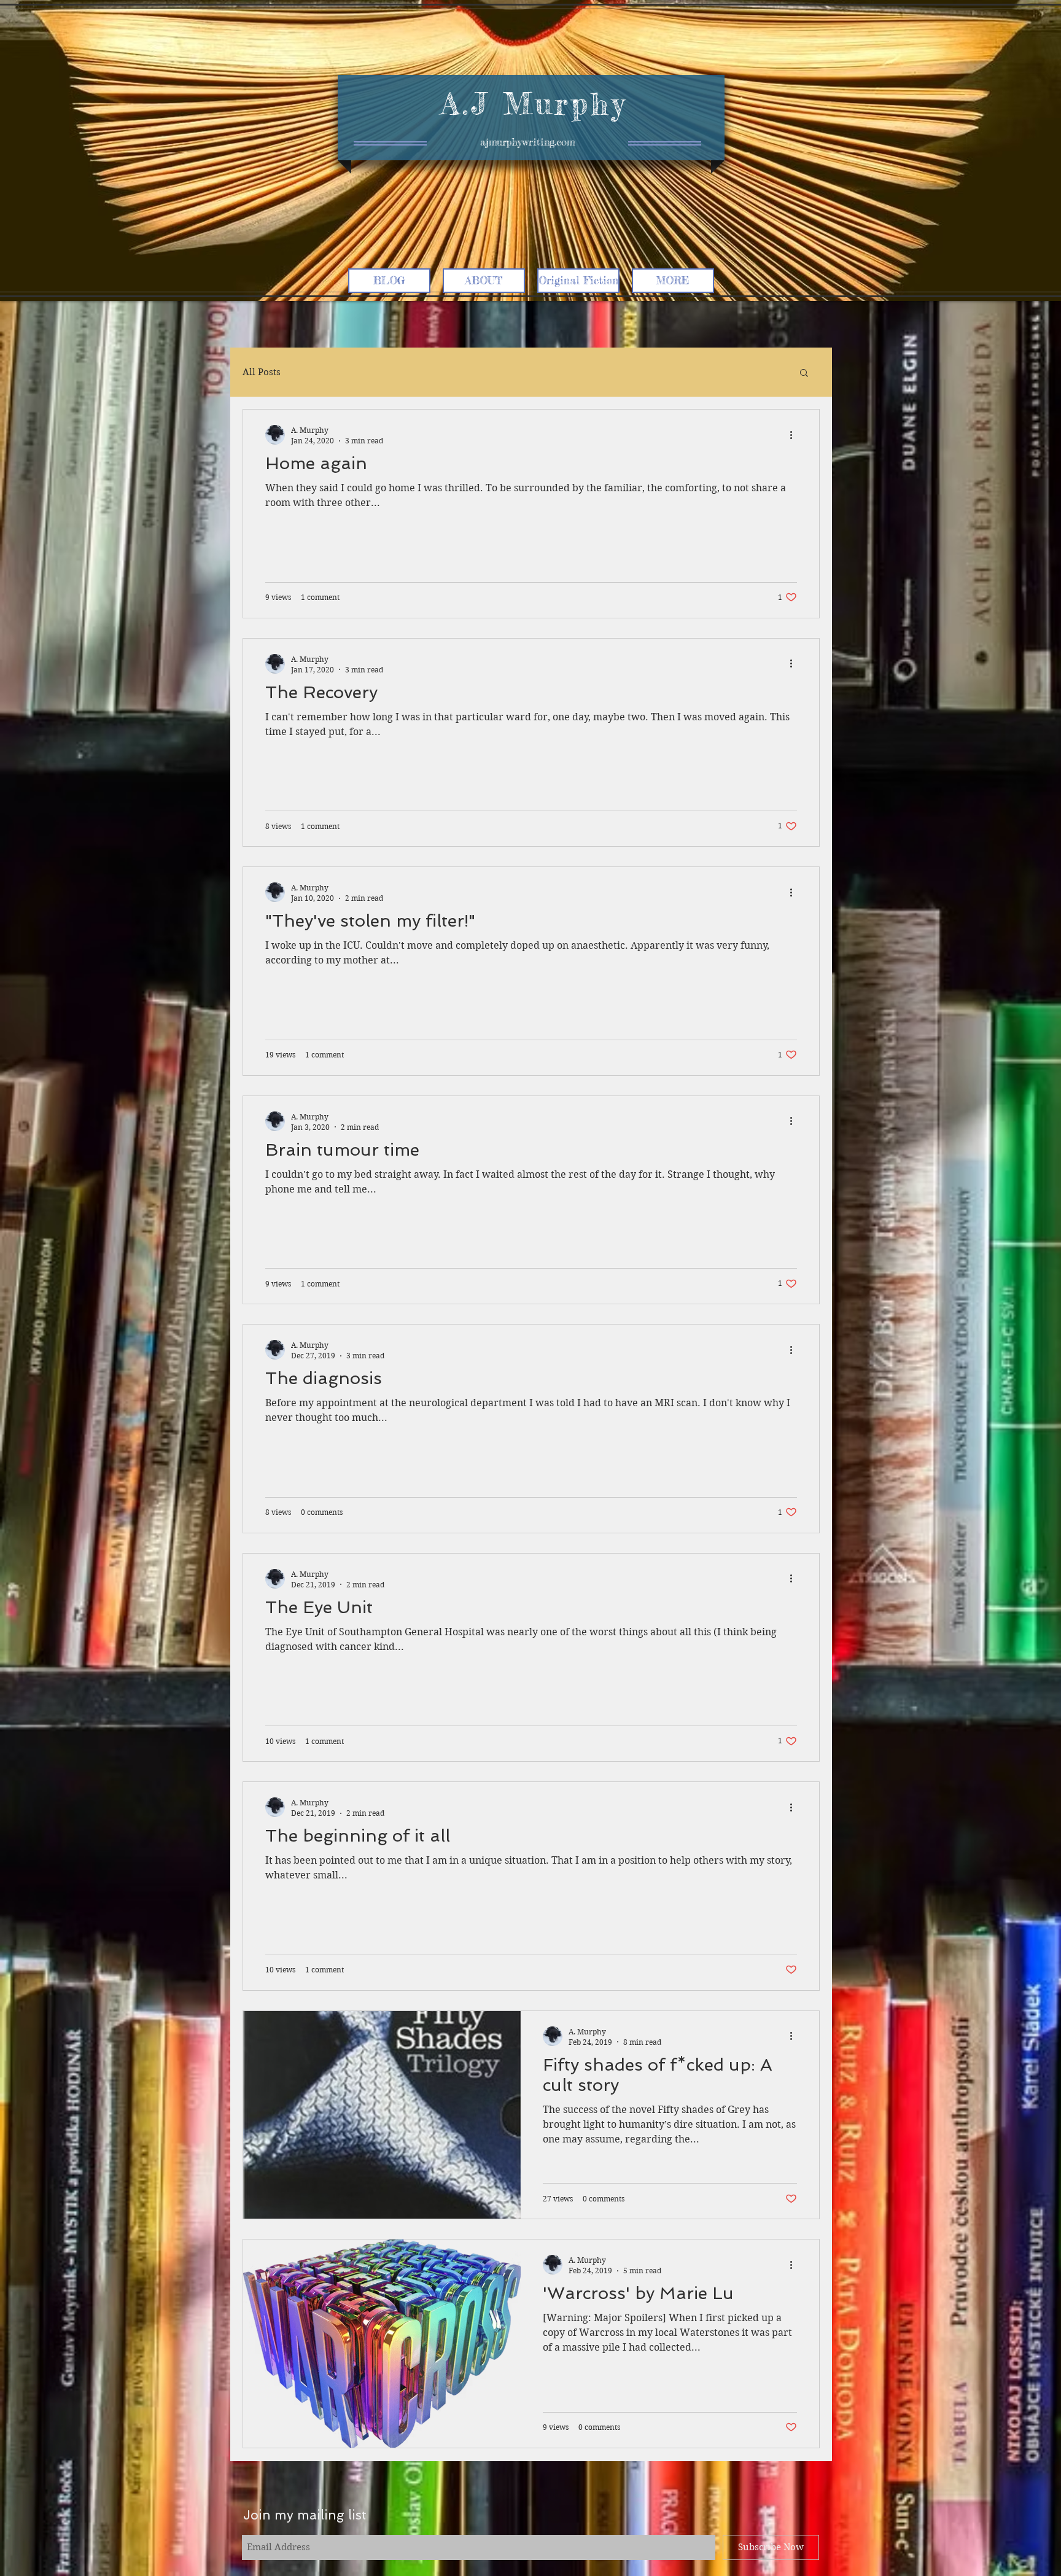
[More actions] (795, 435)
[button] (804, 374)
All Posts (262, 372)
